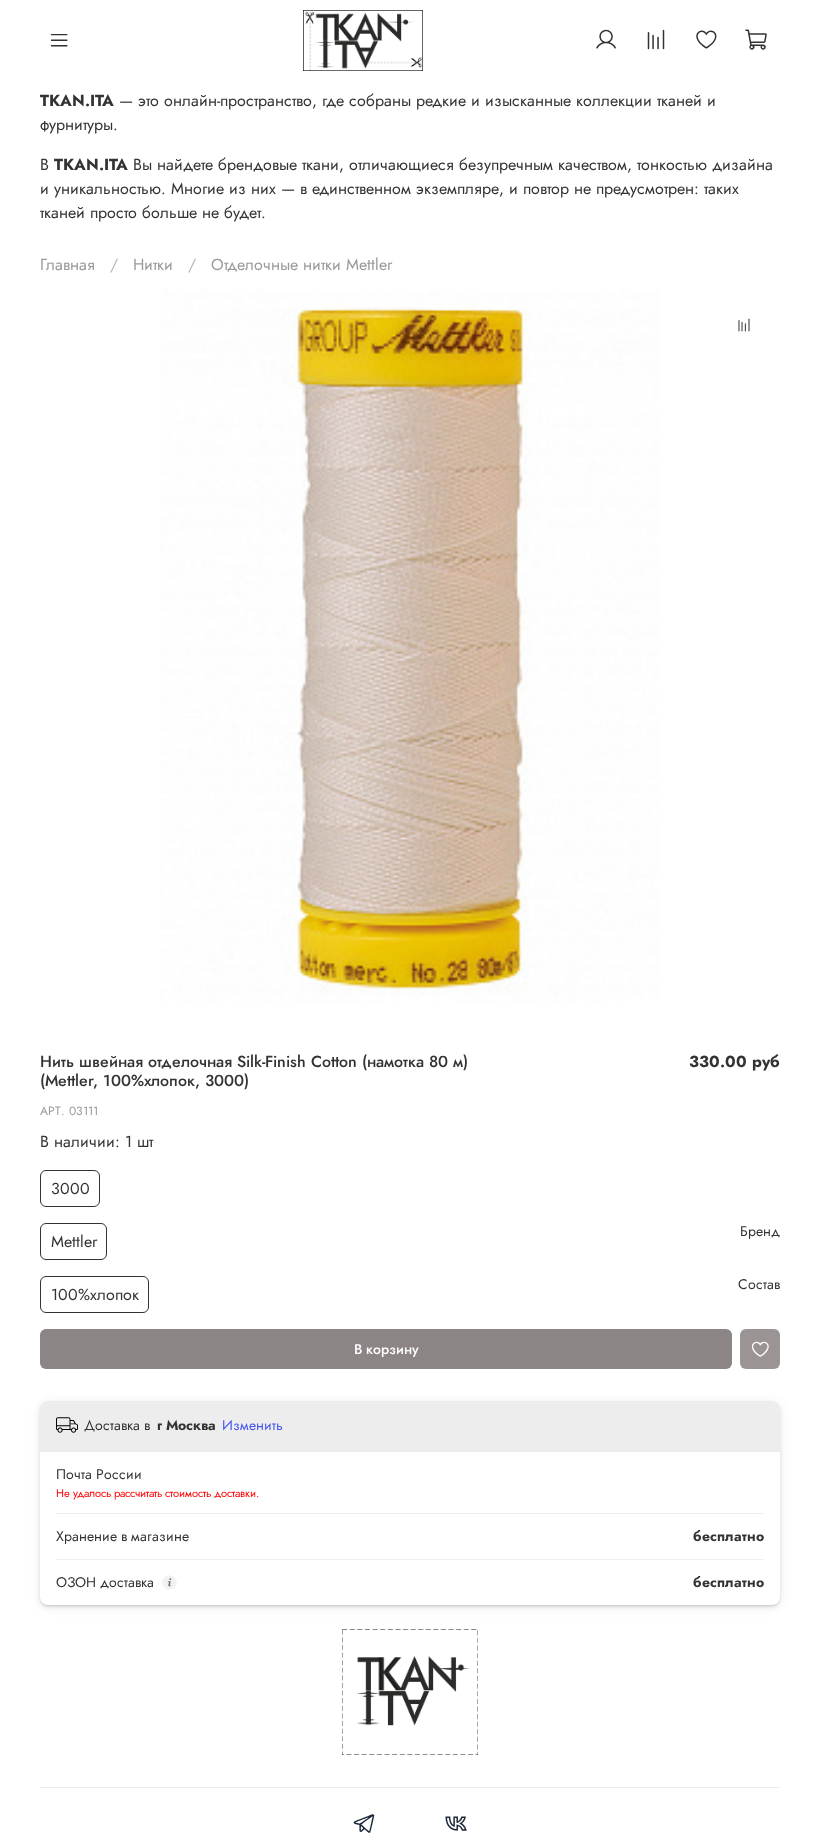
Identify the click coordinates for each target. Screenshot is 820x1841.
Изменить (252, 1425)
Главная (67, 264)
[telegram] (364, 1826)
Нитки (153, 264)
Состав (759, 1284)
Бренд (760, 1231)
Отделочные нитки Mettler (301, 264)
